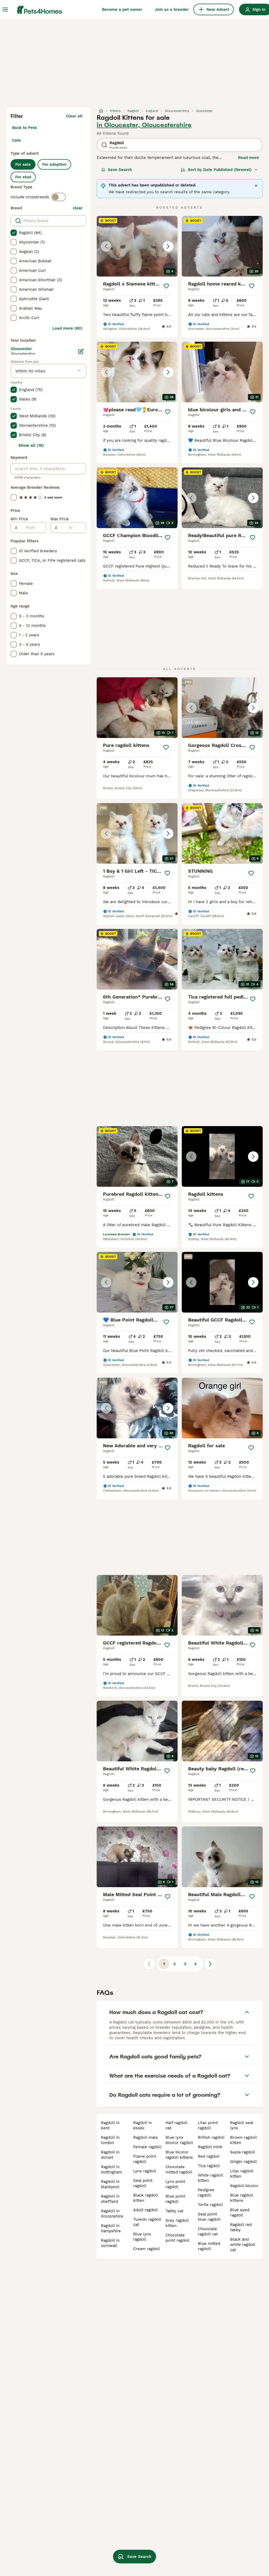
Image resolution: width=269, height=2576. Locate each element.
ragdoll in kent (110, 2125)
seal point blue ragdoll (209, 2217)
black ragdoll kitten (146, 2198)
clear (78, 208)
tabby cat (174, 2211)
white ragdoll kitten (210, 2178)
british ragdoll (211, 2137)
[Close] (256, 186)
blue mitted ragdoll (209, 2246)
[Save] (166, 286)
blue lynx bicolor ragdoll (179, 2140)
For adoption (54, 164)
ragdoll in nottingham (112, 2169)
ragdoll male (146, 2137)
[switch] (59, 197)
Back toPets (24, 128)
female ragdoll (147, 2147)
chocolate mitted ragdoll (179, 2169)
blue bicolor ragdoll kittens (179, 2155)
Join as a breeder (172, 9)
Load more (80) (67, 328)
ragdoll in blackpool (110, 2184)
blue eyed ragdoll (240, 2213)
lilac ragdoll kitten (242, 2174)
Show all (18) (31, 445)
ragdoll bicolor (244, 2186)
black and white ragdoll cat (243, 2245)
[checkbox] (14, 233)
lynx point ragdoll (175, 2184)
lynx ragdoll (145, 2171)
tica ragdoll (209, 2166)
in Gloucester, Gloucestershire (144, 125)
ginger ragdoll (244, 2162)
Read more (249, 158)
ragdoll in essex (143, 2125)
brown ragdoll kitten (243, 2140)
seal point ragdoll (143, 2183)
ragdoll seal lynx (242, 2125)
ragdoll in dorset (110, 2155)
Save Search (120, 170)
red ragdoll (209, 2156)
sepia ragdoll (243, 2152)
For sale (23, 164)
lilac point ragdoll (208, 2125)
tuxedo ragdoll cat (147, 2222)
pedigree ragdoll (206, 2193)
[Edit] (81, 351)
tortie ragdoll (210, 2205)
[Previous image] (106, 246)
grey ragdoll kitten (177, 2223)
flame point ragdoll (145, 2159)
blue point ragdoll (175, 2199)
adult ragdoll (146, 2210)
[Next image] (168, 246)
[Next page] (210, 1964)
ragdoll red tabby (241, 2227)
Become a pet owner (122, 9)
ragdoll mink (210, 2147)
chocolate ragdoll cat (208, 2231)
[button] (137, 246)
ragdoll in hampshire (111, 2228)
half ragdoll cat (176, 2125)
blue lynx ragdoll (142, 2237)
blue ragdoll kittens (242, 2198)
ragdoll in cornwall (110, 2243)
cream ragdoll (147, 2249)
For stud (23, 177)
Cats (16, 140)
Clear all (74, 116)
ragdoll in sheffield (110, 2199)
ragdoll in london (110, 2140)
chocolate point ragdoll (178, 2238)
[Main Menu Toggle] (5, 9)
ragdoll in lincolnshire (112, 2214)
